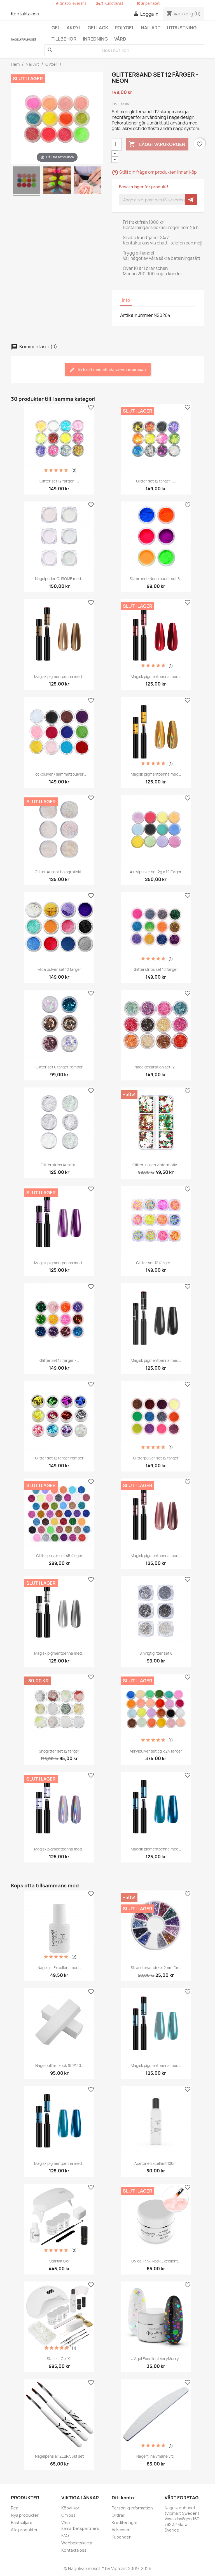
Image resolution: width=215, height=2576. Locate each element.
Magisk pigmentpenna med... (59, 677)
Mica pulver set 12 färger (59, 969)
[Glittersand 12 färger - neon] (27, 181)
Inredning (95, 39)
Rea (15, 2508)
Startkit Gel (59, 2261)
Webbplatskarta (77, 2543)
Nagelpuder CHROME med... (59, 579)
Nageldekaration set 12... (156, 1067)
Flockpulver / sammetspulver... (59, 774)
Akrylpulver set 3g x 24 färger (156, 1751)
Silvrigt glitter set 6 (156, 1653)
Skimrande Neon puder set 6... (156, 579)
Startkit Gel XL (59, 2359)
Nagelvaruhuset (84, 2569)
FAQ (65, 2536)
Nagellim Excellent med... (59, 1968)
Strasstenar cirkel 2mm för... (156, 1968)
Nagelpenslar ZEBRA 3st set (59, 2456)
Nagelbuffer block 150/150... (59, 2066)
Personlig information (132, 2508)
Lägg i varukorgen (157, 144)
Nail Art (151, 28)
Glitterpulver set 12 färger (156, 1458)
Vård (120, 39)
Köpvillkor (70, 2508)
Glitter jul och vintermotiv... (156, 1165)
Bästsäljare (22, 2522)
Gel (56, 28)
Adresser (121, 2530)
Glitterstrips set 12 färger (156, 969)
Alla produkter (24, 2530)
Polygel (125, 28)
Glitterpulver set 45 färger (59, 1556)
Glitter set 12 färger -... (59, 481)
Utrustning (182, 28)
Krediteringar (125, 2522)
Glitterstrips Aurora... (59, 1165)
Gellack (98, 28)
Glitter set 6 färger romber (59, 1067)
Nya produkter (25, 2515)
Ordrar (118, 2515)
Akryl (74, 28)
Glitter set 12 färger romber (59, 1458)
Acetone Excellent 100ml (156, 2163)
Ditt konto (123, 2498)
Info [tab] (126, 300)
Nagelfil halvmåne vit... (156, 2456)
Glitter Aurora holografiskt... (59, 872)
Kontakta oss (25, 14)
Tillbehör (64, 39)
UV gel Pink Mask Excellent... (156, 2261)
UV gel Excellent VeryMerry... (156, 2359)
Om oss (68, 2515)
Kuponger (121, 2537)
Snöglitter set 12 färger (59, 1751)
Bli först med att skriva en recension (111, 369)
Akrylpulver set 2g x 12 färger (156, 872)
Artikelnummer (136, 315)
